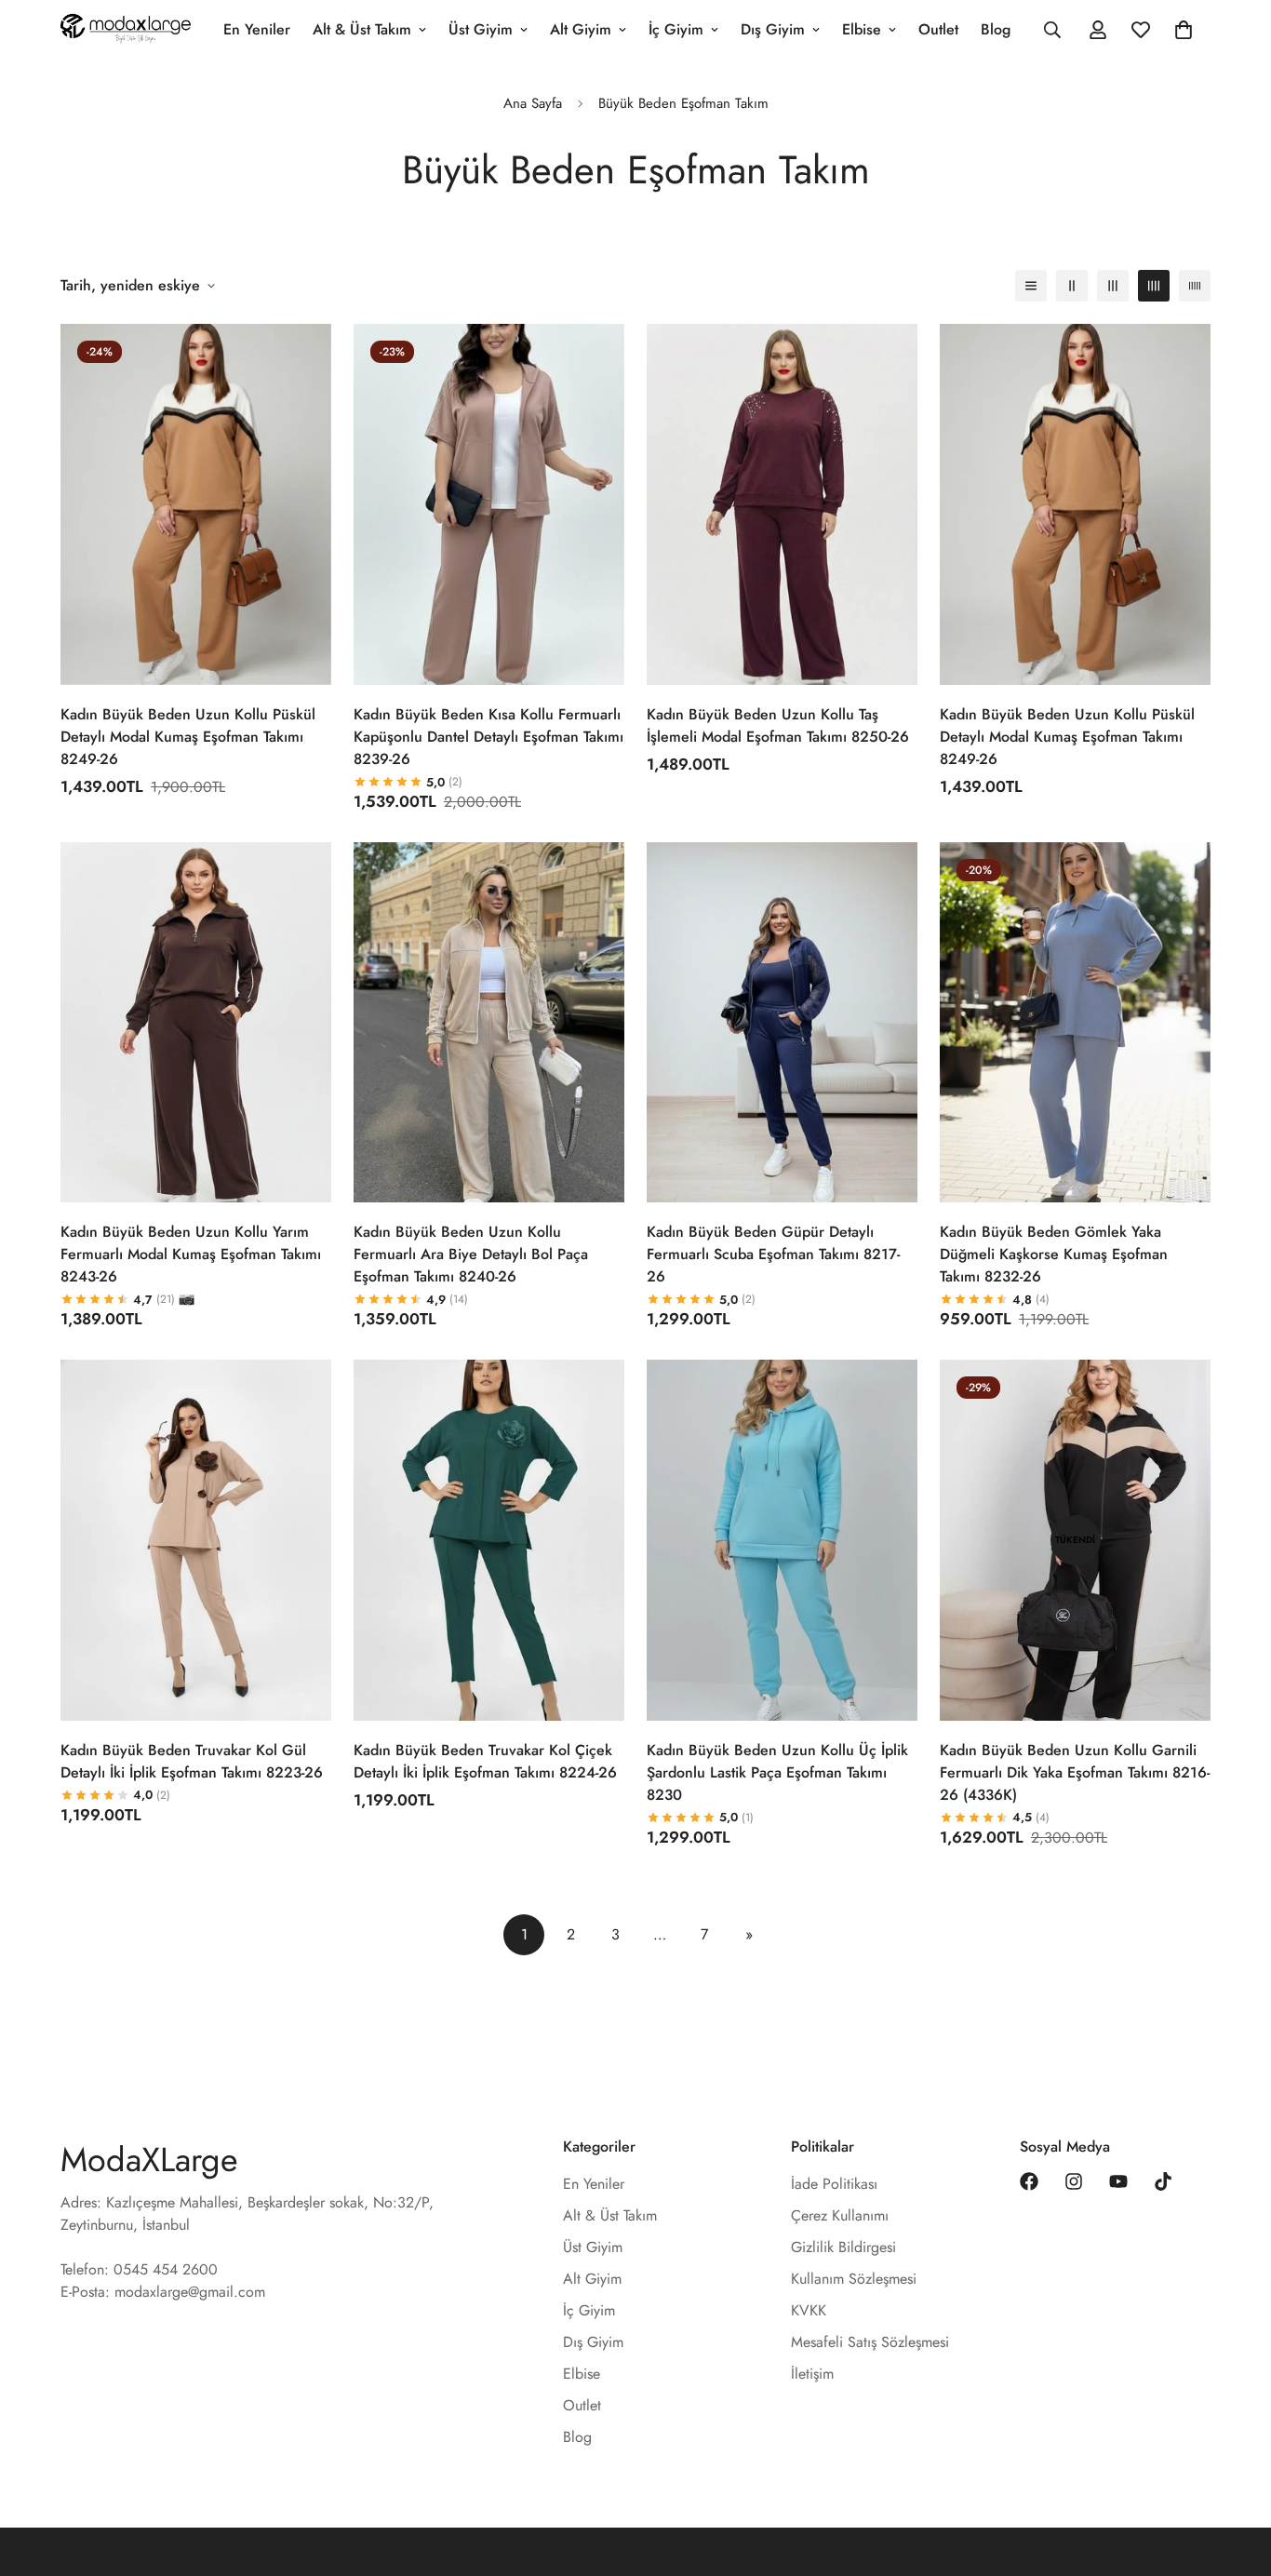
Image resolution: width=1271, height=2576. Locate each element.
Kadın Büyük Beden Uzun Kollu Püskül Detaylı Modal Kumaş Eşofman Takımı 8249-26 (188, 737)
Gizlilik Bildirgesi (843, 2247)
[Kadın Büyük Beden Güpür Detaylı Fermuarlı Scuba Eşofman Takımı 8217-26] (782, 1023)
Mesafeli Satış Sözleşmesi (870, 2342)
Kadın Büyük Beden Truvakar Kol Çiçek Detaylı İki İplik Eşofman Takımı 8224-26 (485, 1761)
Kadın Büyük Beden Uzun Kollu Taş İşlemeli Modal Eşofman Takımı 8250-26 (778, 725)
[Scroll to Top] (1235, 2475)
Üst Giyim (481, 29)
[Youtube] (1118, 2181)
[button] (1184, 30)
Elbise (862, 29)
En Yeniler (257, 29)
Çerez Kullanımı (840, 2215)
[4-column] (1154, 286)
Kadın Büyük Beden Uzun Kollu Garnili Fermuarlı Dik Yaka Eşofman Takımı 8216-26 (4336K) (1075, 1772)
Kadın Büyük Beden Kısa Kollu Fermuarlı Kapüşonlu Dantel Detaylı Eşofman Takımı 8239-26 (488, 737)
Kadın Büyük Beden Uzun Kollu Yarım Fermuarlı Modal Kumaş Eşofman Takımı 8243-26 (191, 1254)
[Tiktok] (1163, 2181)
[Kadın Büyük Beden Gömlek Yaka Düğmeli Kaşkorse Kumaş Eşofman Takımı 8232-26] (1075, 1023)
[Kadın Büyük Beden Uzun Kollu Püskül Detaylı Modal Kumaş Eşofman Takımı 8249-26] (196, 504)
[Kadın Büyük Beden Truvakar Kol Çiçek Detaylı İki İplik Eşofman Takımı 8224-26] (489, 1540)
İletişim (812, 2374)
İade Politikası (834, 2184)
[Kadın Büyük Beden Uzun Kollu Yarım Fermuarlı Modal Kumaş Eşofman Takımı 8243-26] (196, 1023)
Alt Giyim (581, 29)
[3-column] (1113, 286)
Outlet (938, 29)
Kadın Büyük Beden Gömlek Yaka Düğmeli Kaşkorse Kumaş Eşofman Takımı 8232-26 (1054, 1254)
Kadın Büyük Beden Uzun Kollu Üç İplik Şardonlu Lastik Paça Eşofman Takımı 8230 (777, 1772)
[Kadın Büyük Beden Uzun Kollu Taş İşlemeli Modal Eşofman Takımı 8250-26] (782, 504)
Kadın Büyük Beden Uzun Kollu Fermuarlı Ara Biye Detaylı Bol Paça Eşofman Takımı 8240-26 (471, 1254)
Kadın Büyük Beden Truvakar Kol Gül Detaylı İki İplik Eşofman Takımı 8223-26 (192, 1761)
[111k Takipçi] (1074, 2181)
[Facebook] (1029, 2181)
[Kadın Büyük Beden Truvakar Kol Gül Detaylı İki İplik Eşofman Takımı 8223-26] (196, 1540)
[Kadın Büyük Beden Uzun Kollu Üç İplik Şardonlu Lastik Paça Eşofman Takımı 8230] (782, 1540)
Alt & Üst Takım (362, 29)
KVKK (809, 2310)
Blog (996, 29)
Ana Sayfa (533, 103)
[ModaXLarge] (126, 30)
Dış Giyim (773, 29)
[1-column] (1031, 286)
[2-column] (1072, 286)
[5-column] (1195, 286)
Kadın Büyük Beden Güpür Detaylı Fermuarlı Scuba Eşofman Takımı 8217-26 (773, 1254)
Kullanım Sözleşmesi (854, 2279)
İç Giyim (676, 29)
